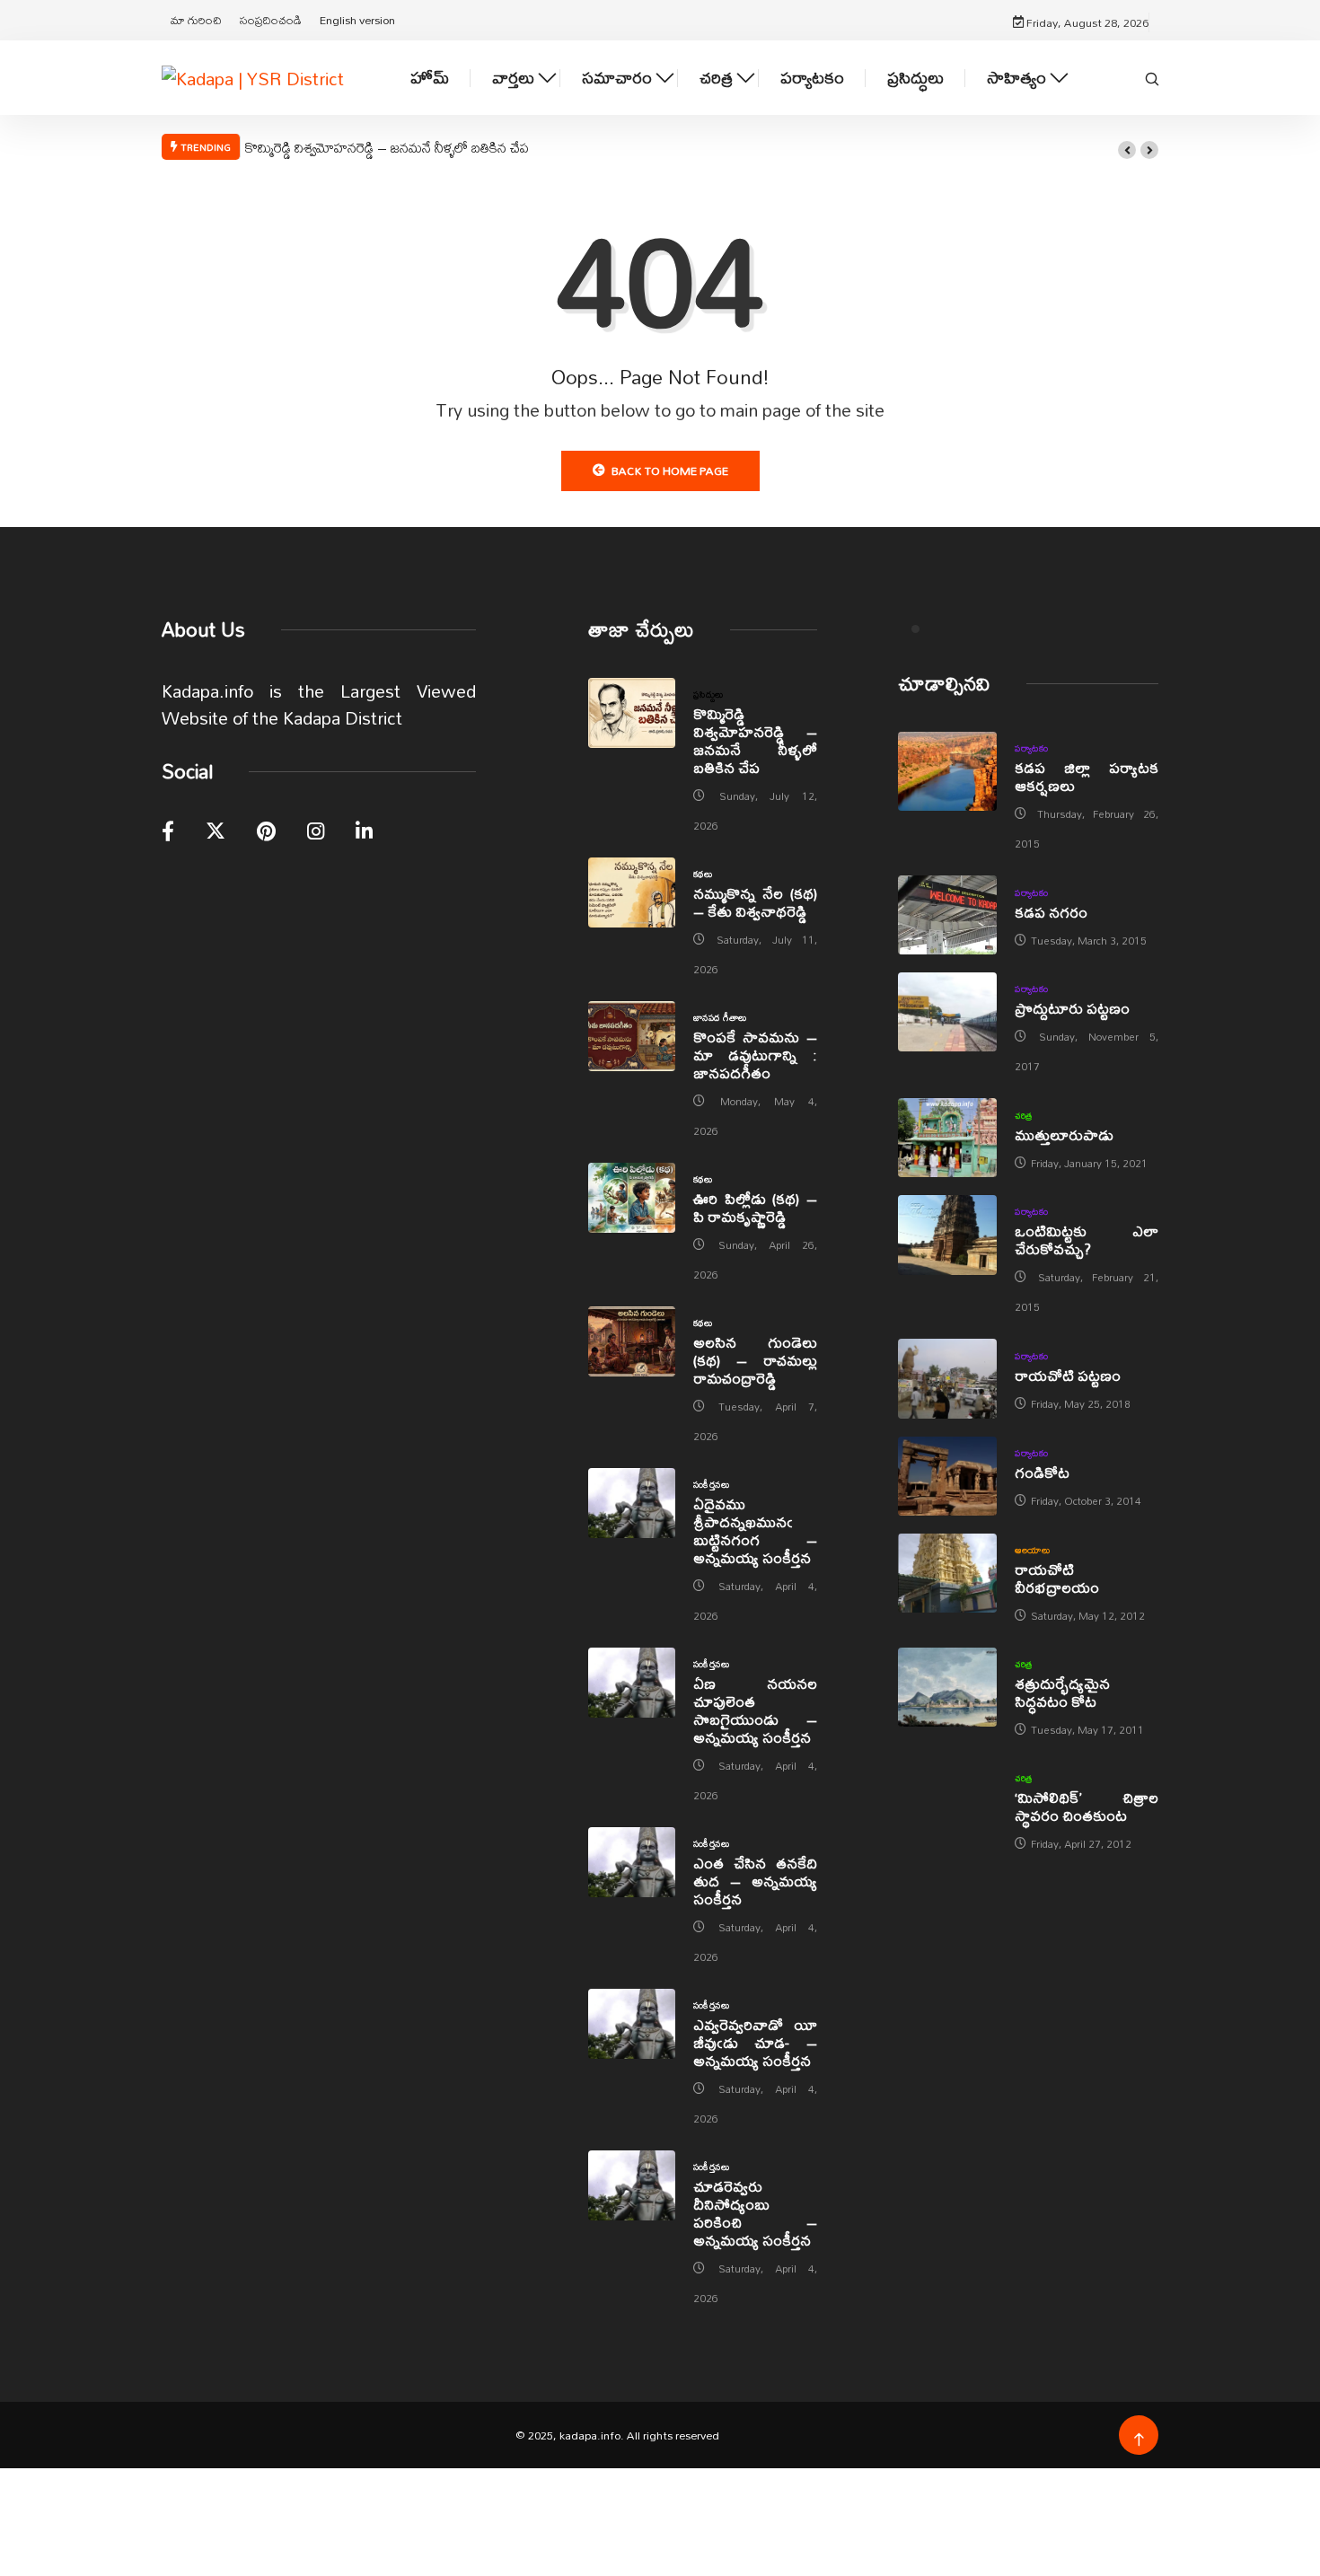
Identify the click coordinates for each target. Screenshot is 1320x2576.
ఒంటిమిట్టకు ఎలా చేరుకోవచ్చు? (1087, 1240)
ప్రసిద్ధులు (915, 78)
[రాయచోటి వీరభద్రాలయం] (947, 1573)
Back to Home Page (670, 470)
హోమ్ (430, 78)
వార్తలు (513, 78)
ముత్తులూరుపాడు (1064, 1134)
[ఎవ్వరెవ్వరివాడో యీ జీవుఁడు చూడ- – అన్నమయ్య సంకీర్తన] (632, 2024)
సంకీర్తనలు (711, 1484)
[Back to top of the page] (1139, 2440)
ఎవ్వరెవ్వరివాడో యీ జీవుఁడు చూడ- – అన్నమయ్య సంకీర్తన (755, 2042)
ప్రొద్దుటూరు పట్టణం (1072, 1008)
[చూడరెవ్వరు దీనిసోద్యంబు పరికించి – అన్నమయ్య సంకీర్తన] (632, 2185)
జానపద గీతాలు (720, 1017)
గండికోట (1042, 1472)
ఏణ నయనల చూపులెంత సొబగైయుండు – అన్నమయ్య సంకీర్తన (755, 1710)
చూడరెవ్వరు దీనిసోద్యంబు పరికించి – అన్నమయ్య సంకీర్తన (755, 2213)
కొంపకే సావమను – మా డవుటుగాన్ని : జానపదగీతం (755, 1055)
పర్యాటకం (812, 78)
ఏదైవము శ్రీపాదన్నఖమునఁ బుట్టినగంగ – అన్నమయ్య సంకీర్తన (755, 1530)
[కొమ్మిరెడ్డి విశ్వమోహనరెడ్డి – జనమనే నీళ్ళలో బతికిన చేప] (632, 713)
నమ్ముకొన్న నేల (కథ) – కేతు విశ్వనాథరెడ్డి (755, 902)
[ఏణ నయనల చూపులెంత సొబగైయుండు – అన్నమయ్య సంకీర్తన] (632, 1683)
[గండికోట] (947, 1476)
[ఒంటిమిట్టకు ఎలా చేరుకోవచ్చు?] (947, 1235)
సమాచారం (617, 78)
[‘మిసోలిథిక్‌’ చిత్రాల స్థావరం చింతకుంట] (947, 1801)
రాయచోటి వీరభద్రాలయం (1057, 1578)
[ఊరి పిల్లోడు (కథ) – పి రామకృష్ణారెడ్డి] (632, 1198)
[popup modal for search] (1152, 77)
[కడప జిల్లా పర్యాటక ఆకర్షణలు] (947, 771)
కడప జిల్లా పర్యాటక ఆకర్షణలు (1087, 776)
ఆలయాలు (1032, 1550)
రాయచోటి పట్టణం (1068, 1375)
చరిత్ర (716, 78)
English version (357, 20)
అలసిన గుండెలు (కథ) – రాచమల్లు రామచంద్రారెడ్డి (755, 1360)
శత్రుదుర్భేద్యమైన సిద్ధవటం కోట (1062, 1692)
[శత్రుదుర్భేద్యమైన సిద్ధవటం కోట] (947, 1687)
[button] (1127, 150)
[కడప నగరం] (947, 915)
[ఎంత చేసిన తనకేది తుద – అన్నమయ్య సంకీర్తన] (632, 1862)
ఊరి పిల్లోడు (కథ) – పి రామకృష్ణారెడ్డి (755, 1207)
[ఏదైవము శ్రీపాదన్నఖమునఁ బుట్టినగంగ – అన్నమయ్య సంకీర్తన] (632, 1503)
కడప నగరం (1051, 912)
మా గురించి (196, 20)
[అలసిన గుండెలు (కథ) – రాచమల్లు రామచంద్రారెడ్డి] (632, 1341)
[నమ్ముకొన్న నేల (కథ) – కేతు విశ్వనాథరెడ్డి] (632, 892)
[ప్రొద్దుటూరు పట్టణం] (947, 1012)
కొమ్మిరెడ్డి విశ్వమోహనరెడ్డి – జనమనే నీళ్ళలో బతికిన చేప (387, 147)
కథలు (703, 874)
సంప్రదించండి (271, 20)
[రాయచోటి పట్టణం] (947, 1378)
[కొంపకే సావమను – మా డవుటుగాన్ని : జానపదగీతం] (632, 1036)
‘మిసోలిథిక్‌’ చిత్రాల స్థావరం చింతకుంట (1087, 1806)
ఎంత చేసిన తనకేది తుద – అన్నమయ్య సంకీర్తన (755, 1881)
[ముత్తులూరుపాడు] (947, 1138)
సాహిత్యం (1016, 78)
